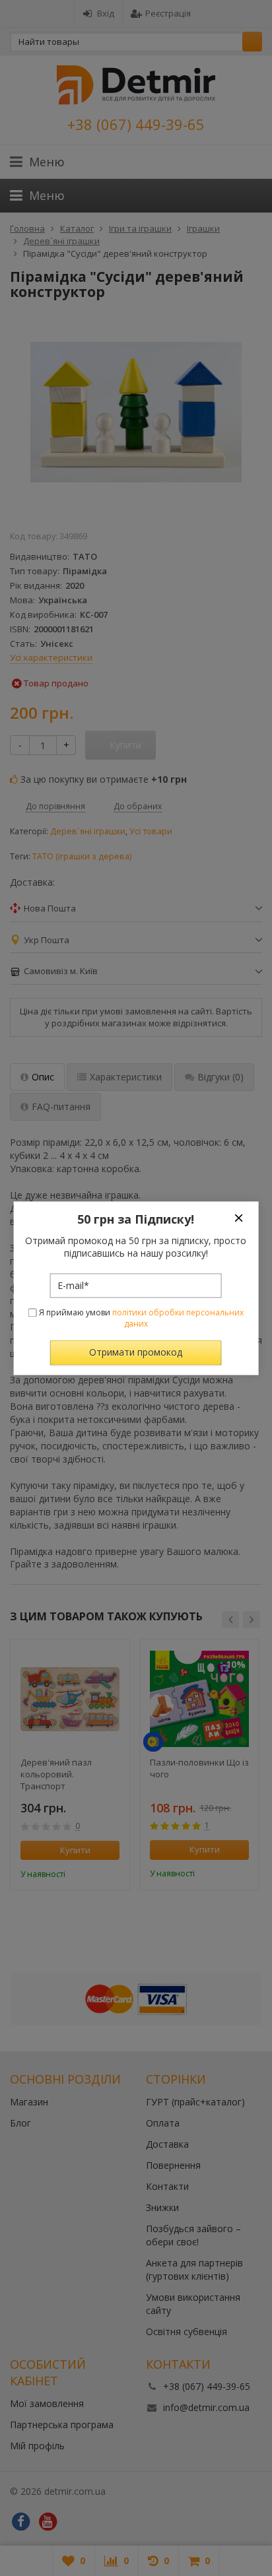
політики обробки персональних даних (178, 1319)
